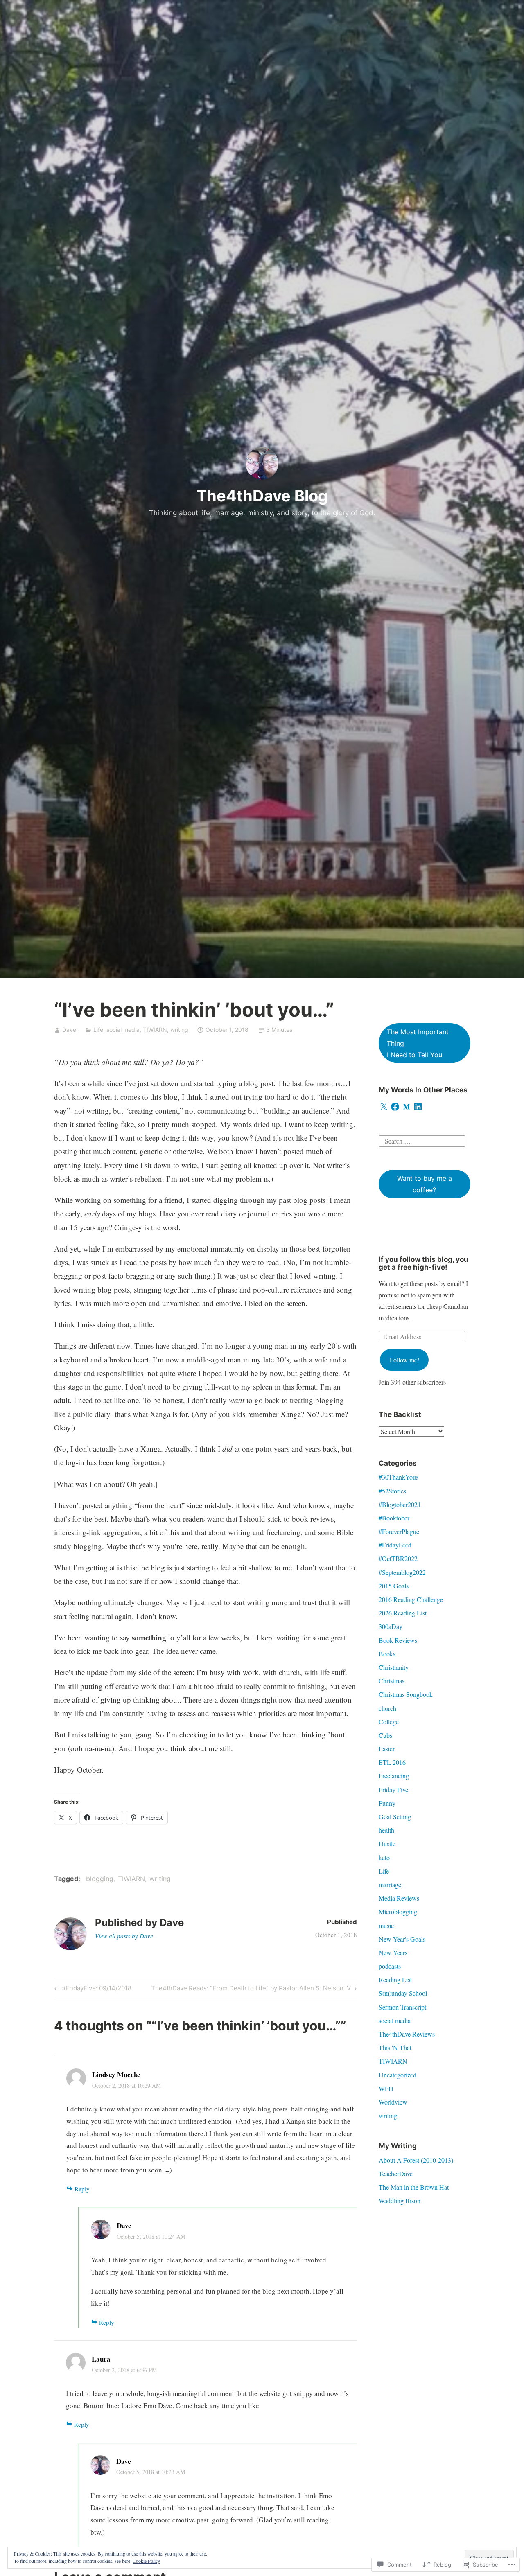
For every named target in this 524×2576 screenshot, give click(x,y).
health (386, 1830)
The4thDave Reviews (407, 2034)
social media (123, 1030)
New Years (393, 1952)
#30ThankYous (399, 1477)
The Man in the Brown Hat (414, 2187)
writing (179, 1030)
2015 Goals (394, 1586)
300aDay (391, 1626)
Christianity (394, 1667)
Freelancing (394, 1776)
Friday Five (393, 1790)
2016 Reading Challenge (411, 1599)
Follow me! (404, 1360)
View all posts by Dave (124, 1936)
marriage (390, 1885)
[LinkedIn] (418, 1107)
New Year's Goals (402, 1939)
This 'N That (395, 2047)
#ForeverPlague (399, 1531)
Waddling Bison (400, 2200)
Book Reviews (398, 1640)
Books (387, 1654)
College (389, 1722)
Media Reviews (399, 1898)
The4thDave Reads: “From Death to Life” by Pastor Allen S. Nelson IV (251, 1990)
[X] (384, 1107)
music (386, 1925)
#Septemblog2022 (402, 1572)
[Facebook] (395, 1107)
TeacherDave (396, 2173)
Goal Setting (395, 1817)
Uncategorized (398, 2075)
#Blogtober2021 (400, 1504)
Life (98, 1030)
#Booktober (394, 1518)
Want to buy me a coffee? (425, 1184)
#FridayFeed (395, 1545)
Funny (387, 1803)
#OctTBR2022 (398, 1558)
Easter (387, 1749)
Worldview (393, 2102)
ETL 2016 (392, 1762)
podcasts (390, 1966)
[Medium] (407, 1107)
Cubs (385, 1735)
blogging (100, 1879)
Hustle (387, 1844)
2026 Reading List (403, 1613)
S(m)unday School (403, 1993)
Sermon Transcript (402, 2007)
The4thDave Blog (262, 496)
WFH (386, 2088)
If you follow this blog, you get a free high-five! (423, 1263)
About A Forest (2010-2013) (416, 2160)
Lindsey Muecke (116, 2074)
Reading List (395, 1979)
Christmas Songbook (406, 1694)
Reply (82, 2189)
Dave (69, 1030)
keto (384, 1858)
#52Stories (392, 1491)
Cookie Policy (146, 2561)
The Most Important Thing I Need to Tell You (418, 1043)
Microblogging (398, 1912)
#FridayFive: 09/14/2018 (92, 1990)
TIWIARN (155, 1030)
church (387, 1708)
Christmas (392, 1681)
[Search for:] (422, 1140)
